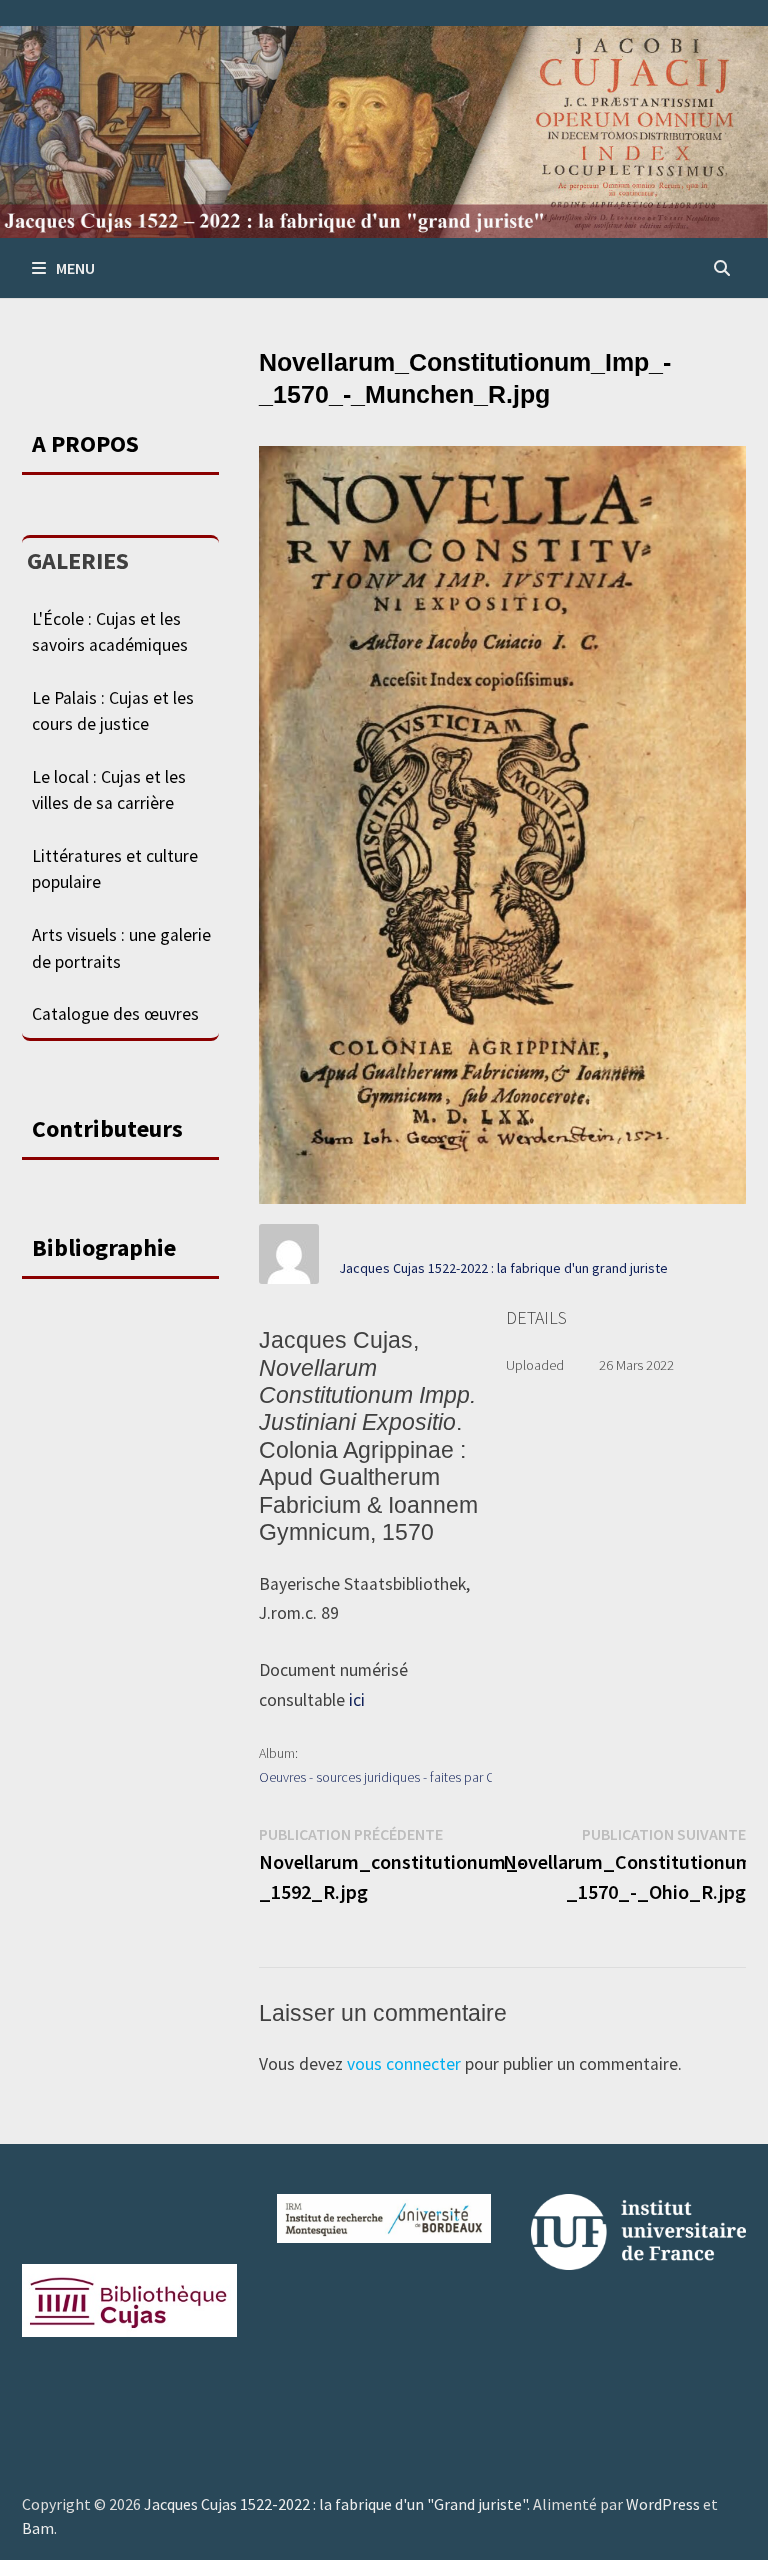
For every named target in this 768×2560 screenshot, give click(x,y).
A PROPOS (85, 443)
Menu (75, 268)
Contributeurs (107, 1128)
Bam (38, 2528)
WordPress (663, 2504)
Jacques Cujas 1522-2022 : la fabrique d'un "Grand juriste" (335, 2504)
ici (357, 1700)
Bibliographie (104, 1247)
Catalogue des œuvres (115, 1014)
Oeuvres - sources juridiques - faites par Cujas (388, 1777)
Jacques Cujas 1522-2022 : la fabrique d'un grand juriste (503, 1268)
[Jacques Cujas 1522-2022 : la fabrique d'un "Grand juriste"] (384, 130)
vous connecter (404, 2064)
